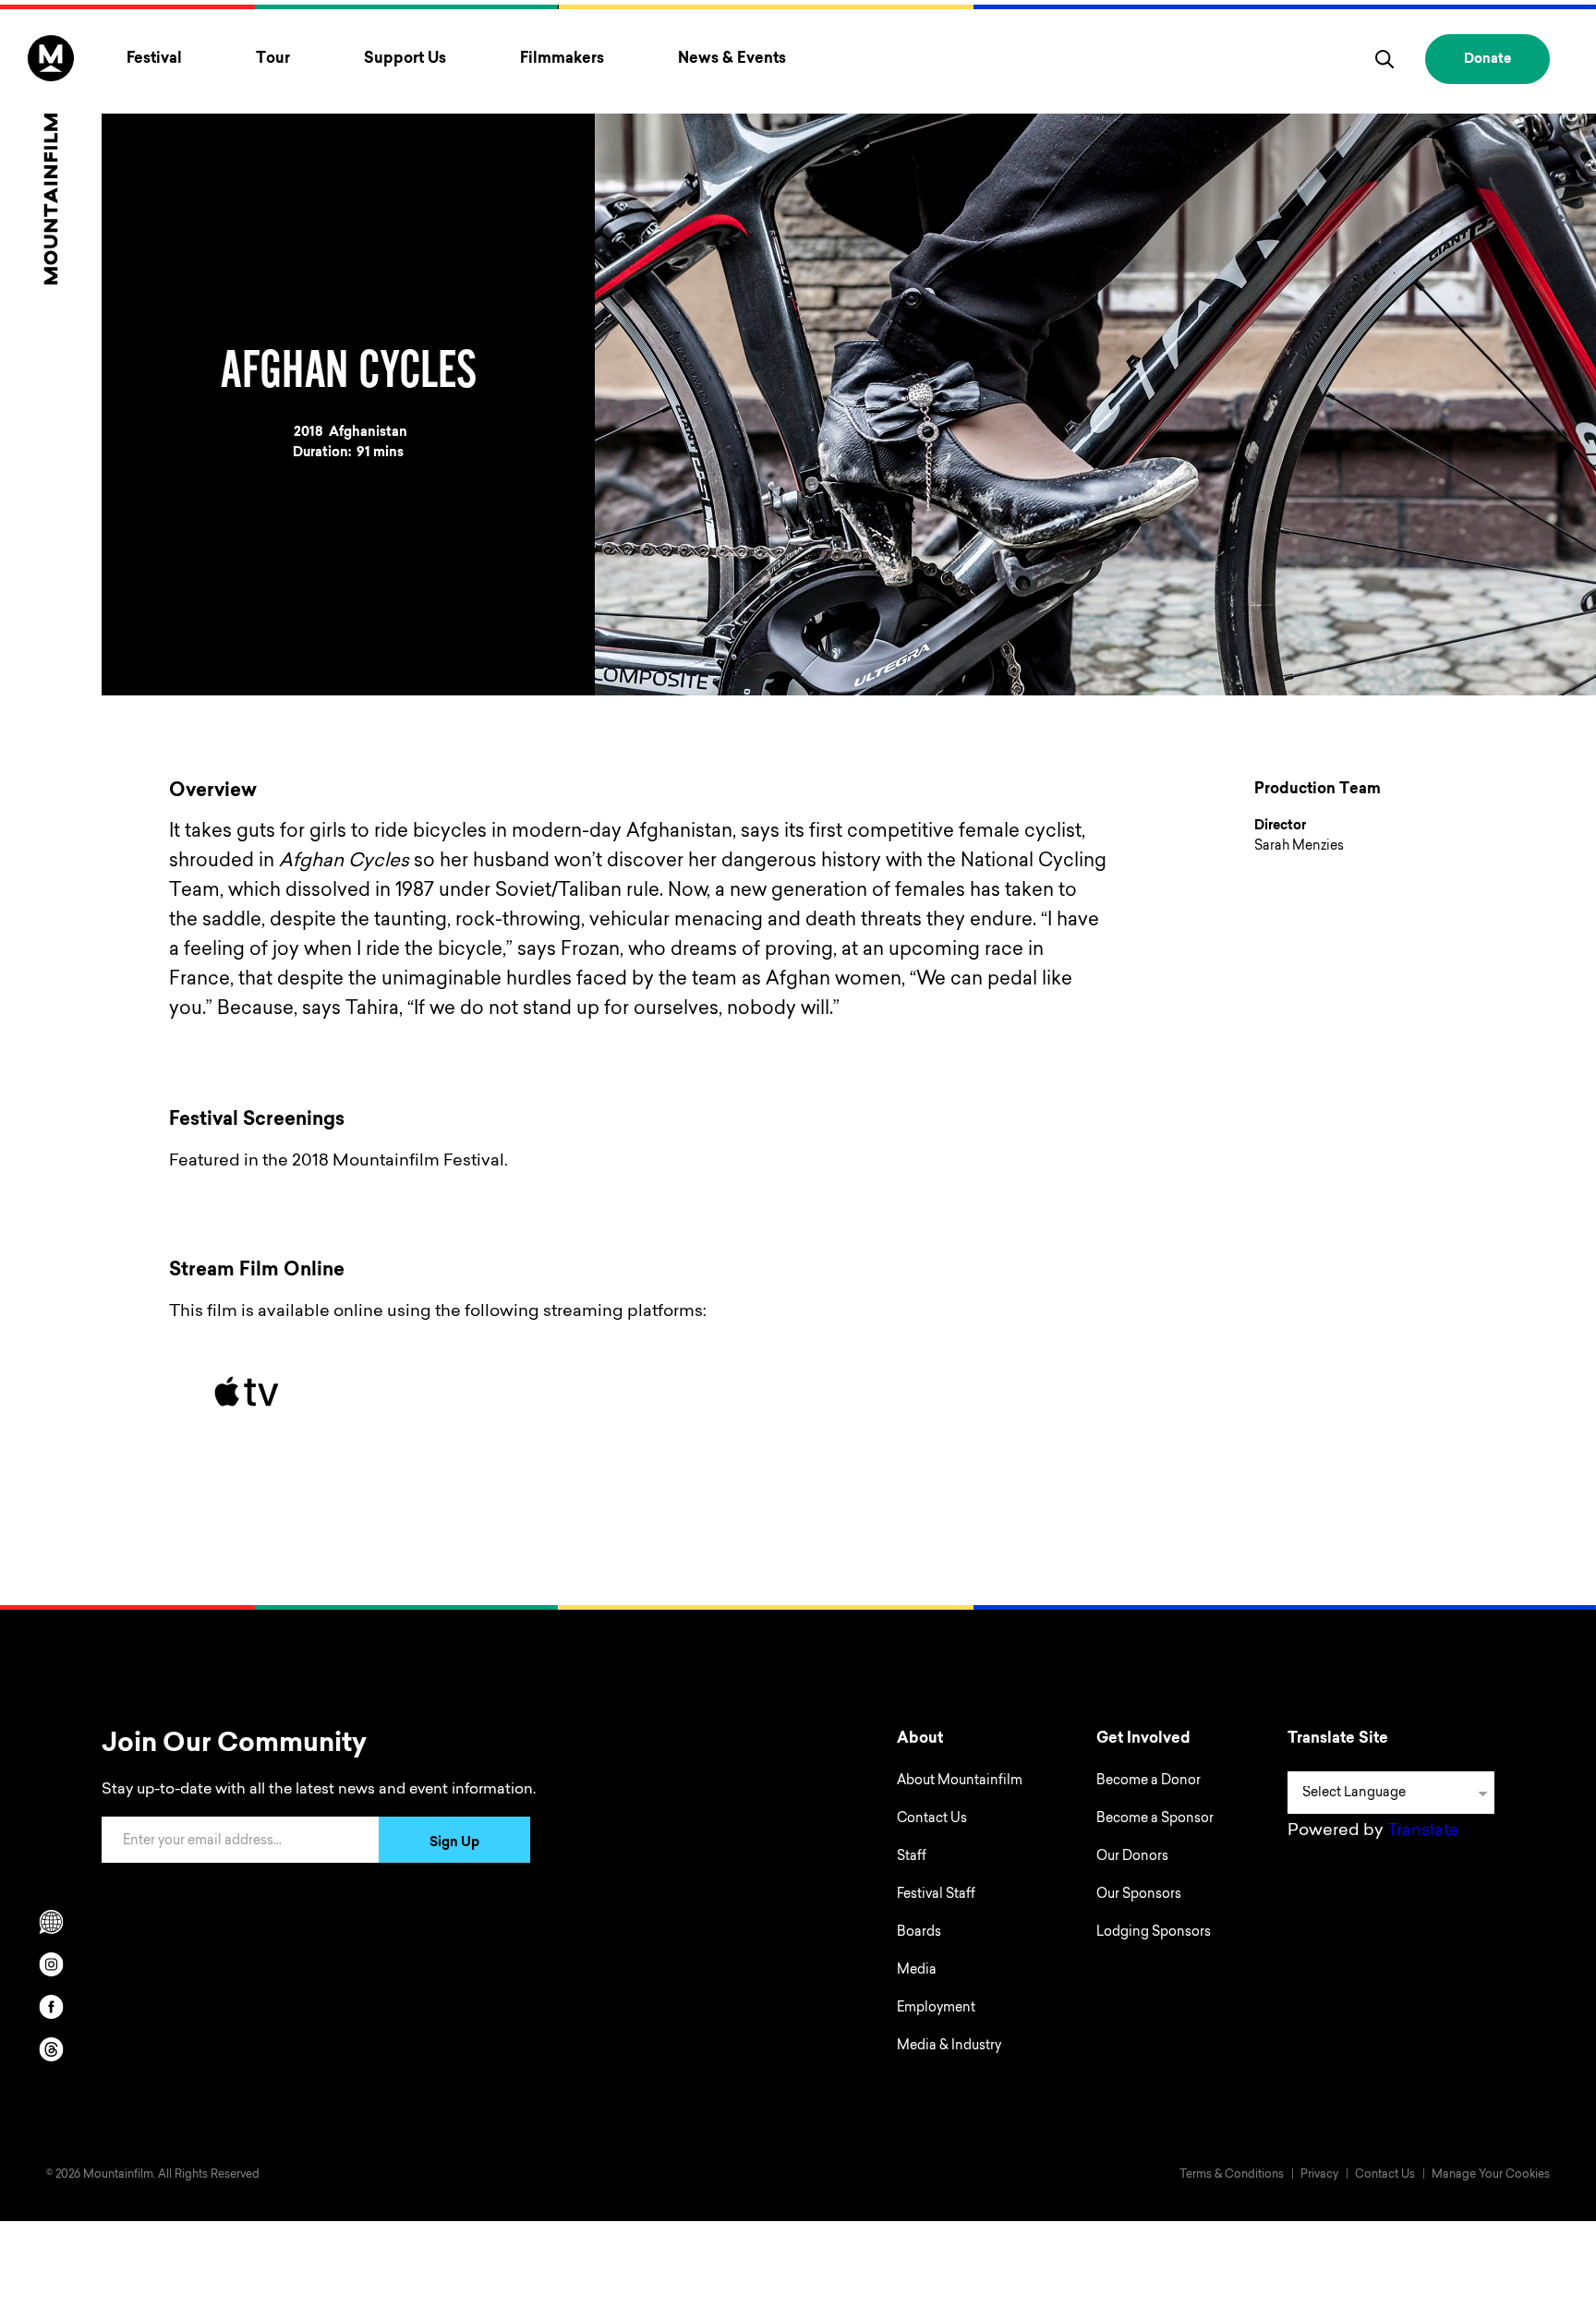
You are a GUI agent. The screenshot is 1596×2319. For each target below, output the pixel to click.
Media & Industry (949, 2047)
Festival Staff (936, 1895)
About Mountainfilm (960, 1782)
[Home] (51, 160)
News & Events (732, 59)
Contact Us (932, 1819)
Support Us (405, 59)
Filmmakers (562, 59)
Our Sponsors (1139, 1895)
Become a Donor (1149, 1782)
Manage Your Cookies (1491, 2175)
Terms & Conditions (1232, 2175)
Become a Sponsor (1155, 1819)
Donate (1487, 60)
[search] (1384, 59)
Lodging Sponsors (1154, 1933)
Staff (912, 1857)
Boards (919, 1933)
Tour (273, 59)
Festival (154, 59)
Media (917, 1971)
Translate (1423, 1831)
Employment (936, 2009)
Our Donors (1132, 1857)
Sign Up (454, 1843)
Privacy (1319, 2175)
